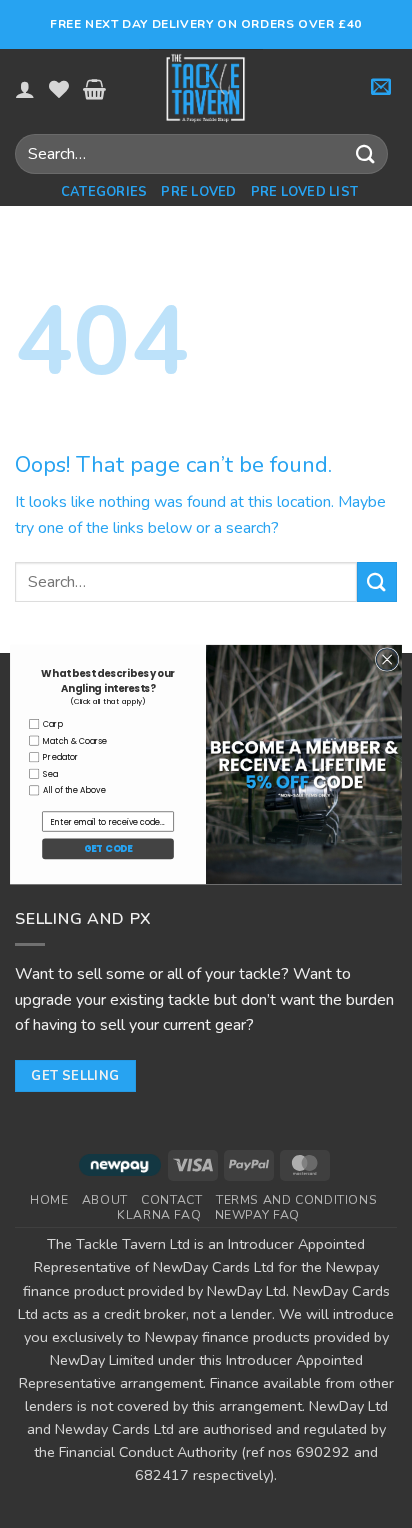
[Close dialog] (387, 659)
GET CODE (108, 849)
